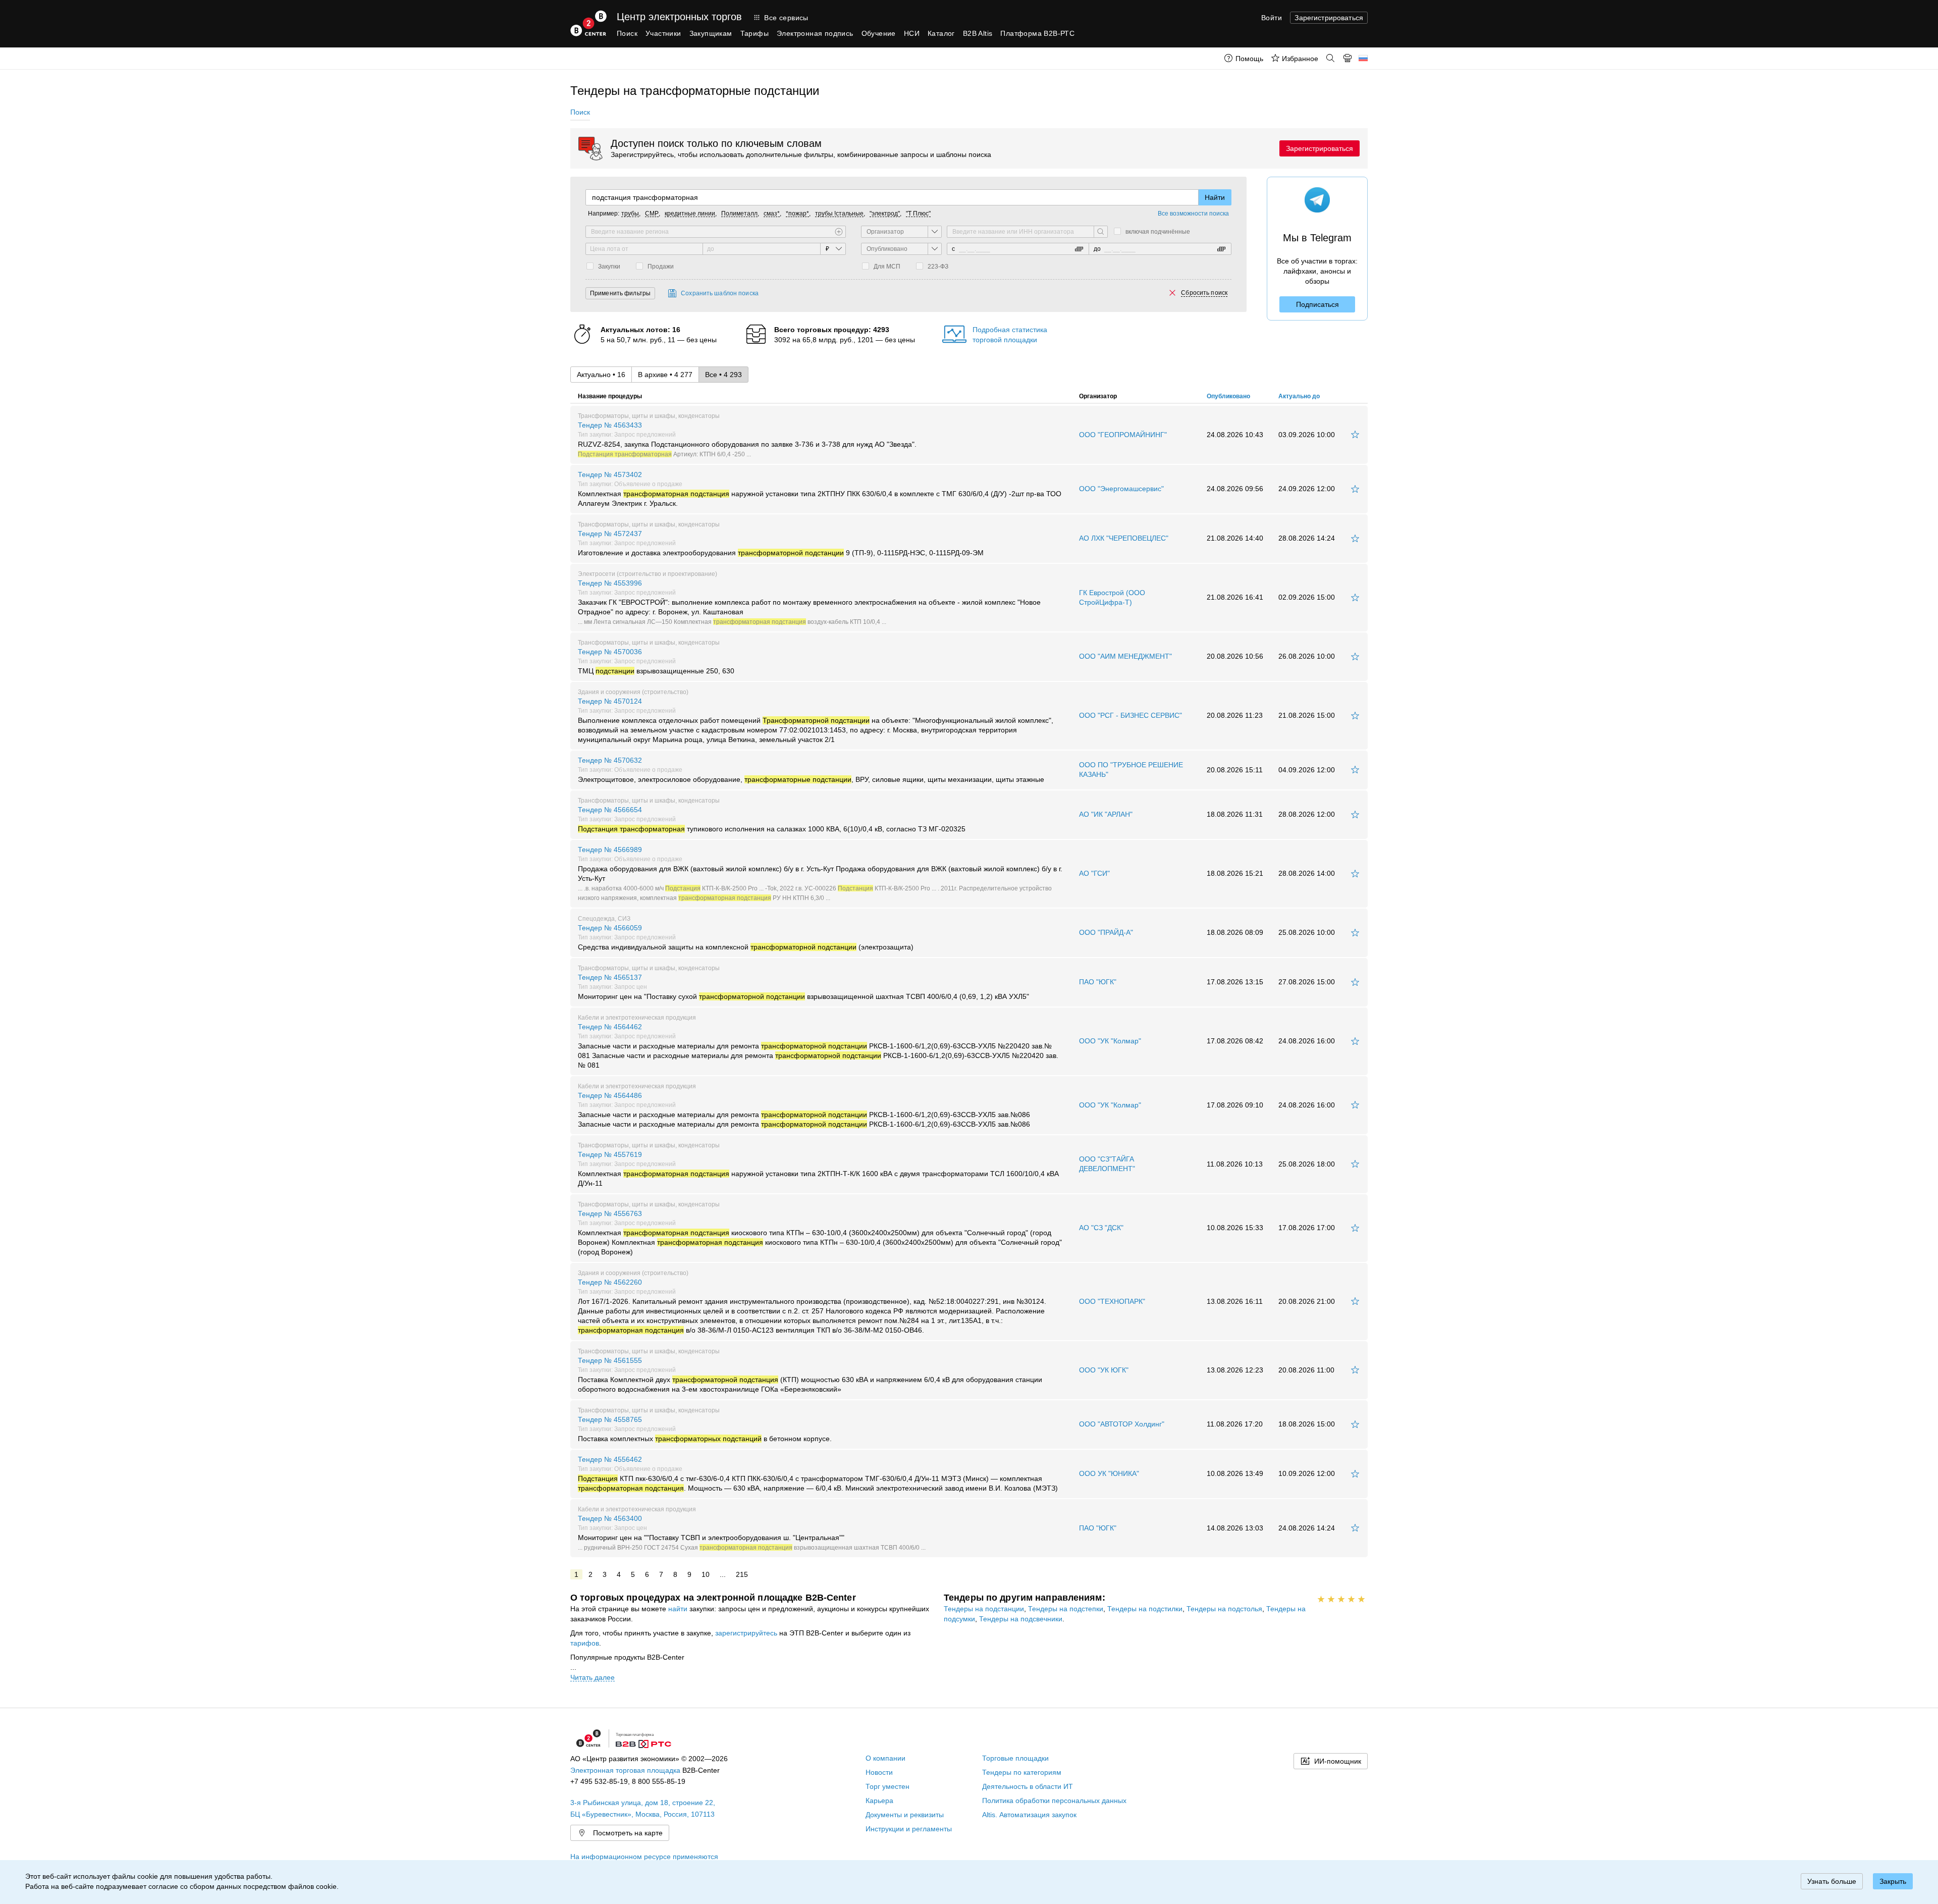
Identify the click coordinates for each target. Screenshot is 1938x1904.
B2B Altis (978, 33)
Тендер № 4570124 (816, 720)
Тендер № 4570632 (811, 770)
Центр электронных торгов (679, 17)
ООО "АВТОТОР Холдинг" (1122, 1424)
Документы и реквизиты (905, 1815)
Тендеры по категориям (1022, 1772)
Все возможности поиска (1193, 214)
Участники (663, 33)
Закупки (609, 267)
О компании (885, 1758)
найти (678, 1609)
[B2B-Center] (588, 23)
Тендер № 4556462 (818, 1474)
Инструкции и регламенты (909, 1829)
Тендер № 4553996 (809, 602)
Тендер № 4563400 (752, 1532)
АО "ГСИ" (1094, 873)
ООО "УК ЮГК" (1104, 1370)
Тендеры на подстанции (984, 1609)
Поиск (627, 33)
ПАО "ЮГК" (1098, 982)
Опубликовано (1228, 396)
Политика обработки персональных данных (1054, 1801)
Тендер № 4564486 (804, 1110)
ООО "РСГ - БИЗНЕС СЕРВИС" (1130, 715)
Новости (879, 1772)
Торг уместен (887, 1786)
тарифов (585, 1643)
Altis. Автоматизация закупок (1029, 1815)
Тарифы (755, 33)
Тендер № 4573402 (820, 489)
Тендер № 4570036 (656, 661)
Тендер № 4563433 (747, 439)
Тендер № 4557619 (818, 1169)
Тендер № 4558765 (705, 1429)
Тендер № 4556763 (820, 1233)
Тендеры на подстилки (1145, 1609)
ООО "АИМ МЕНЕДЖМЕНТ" (1125, 656)
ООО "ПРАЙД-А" (1106, 932)
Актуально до (1299, 396)
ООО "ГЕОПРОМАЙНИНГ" (1123, 435)
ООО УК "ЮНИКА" (1109, 1473)
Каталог (941, 33)
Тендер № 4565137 (803, 987)
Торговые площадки (1015, 1758)
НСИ (912, 33)
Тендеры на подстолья (1224, 1609)
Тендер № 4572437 (781, 543)
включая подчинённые (1158, 232)
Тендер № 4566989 (820, 873)
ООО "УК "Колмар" (1110, 1041)
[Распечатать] (1348, 58)
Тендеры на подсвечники (1021, 1619)
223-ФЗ (938, 267)
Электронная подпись (815, 33)
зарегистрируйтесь (746, 1633)
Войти (1272, 18)
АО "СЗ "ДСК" (1101, 1228)
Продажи (661, 267)
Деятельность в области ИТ (1028, 1786)
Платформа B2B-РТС (1037, 33)
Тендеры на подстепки (1066, 1609)
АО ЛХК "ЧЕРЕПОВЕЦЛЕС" (1124, 538)
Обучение (879, 33)
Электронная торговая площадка (625, 1770)
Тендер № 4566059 (746, 937)
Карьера (879, 1801)
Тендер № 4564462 (818, 1046)
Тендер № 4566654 (772, 819)
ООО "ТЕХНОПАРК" (1112, 1301)
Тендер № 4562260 (812, 1306)
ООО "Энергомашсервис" (1121, 489)
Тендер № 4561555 (810, 1375)
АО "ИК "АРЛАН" (1106, 814)
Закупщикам (711, 33)
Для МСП (887, 267)
